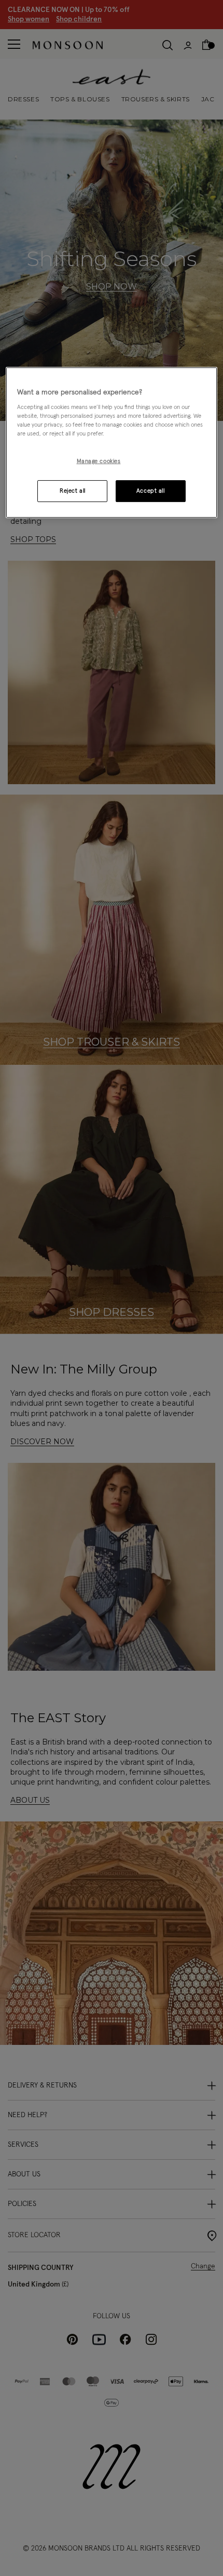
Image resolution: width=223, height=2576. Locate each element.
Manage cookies (99, 461)
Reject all (73, 491)
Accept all (151, 491)
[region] (112, 443)
